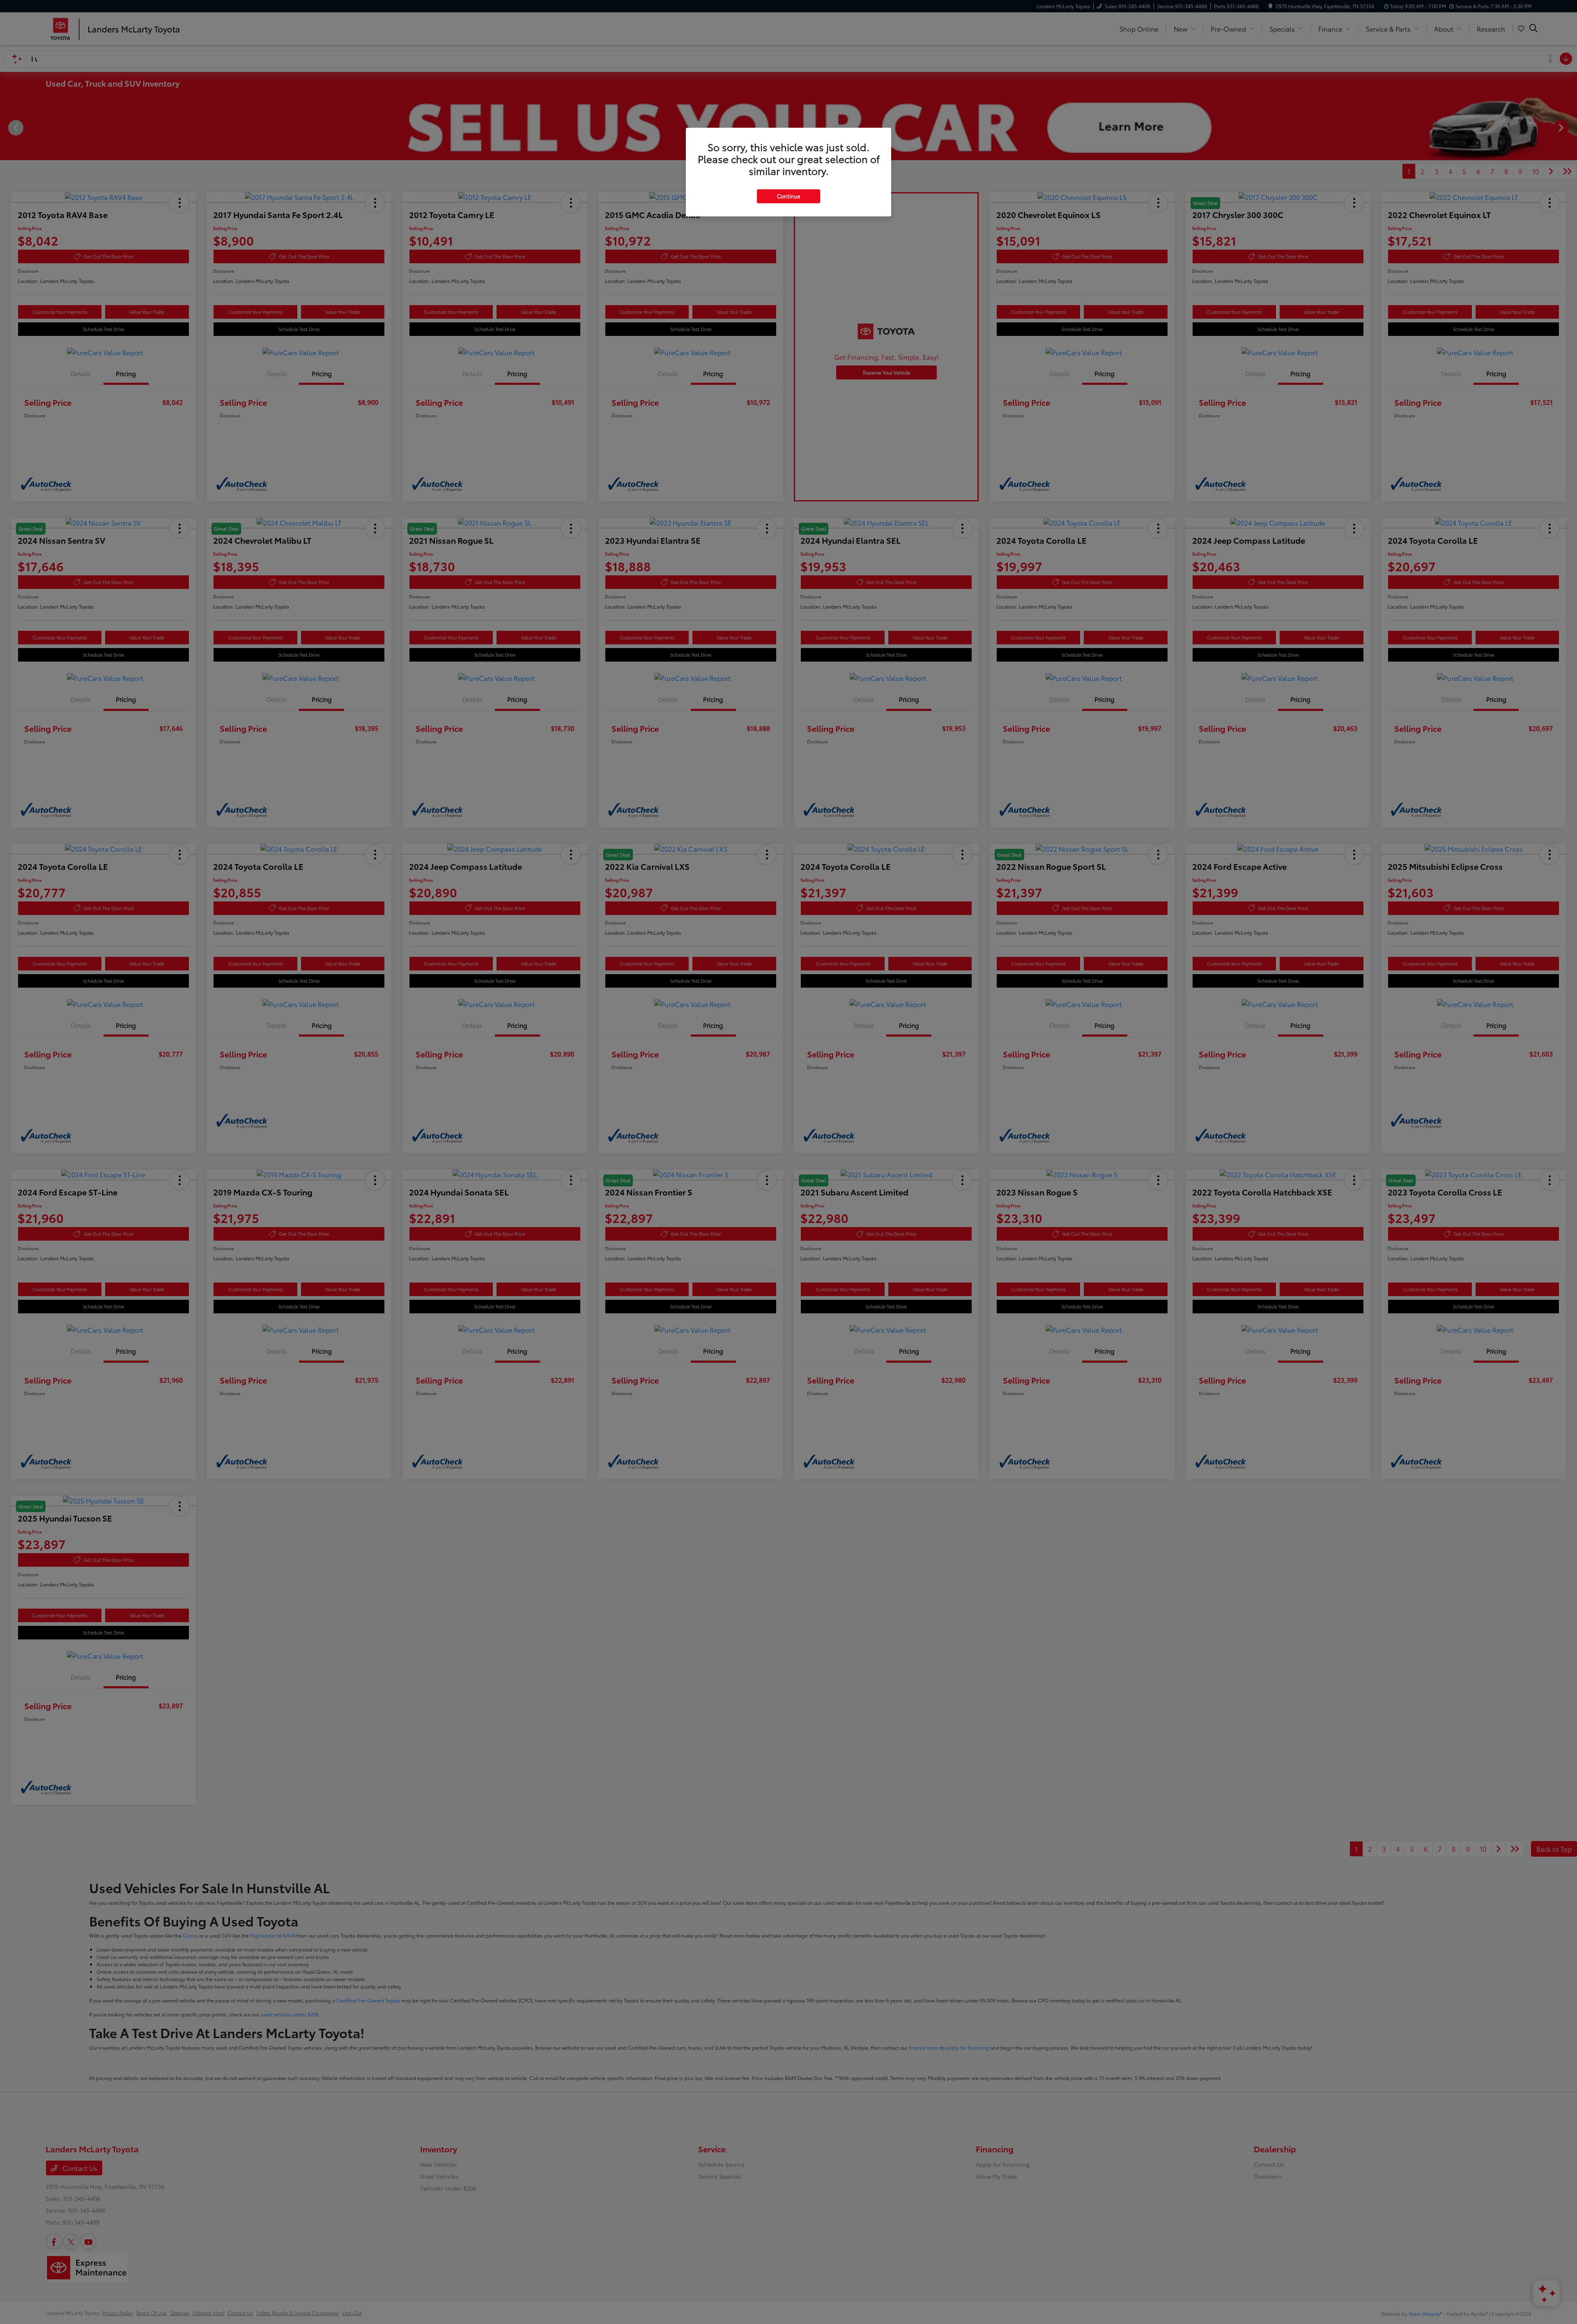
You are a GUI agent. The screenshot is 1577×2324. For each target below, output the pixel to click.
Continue (788, 196)
